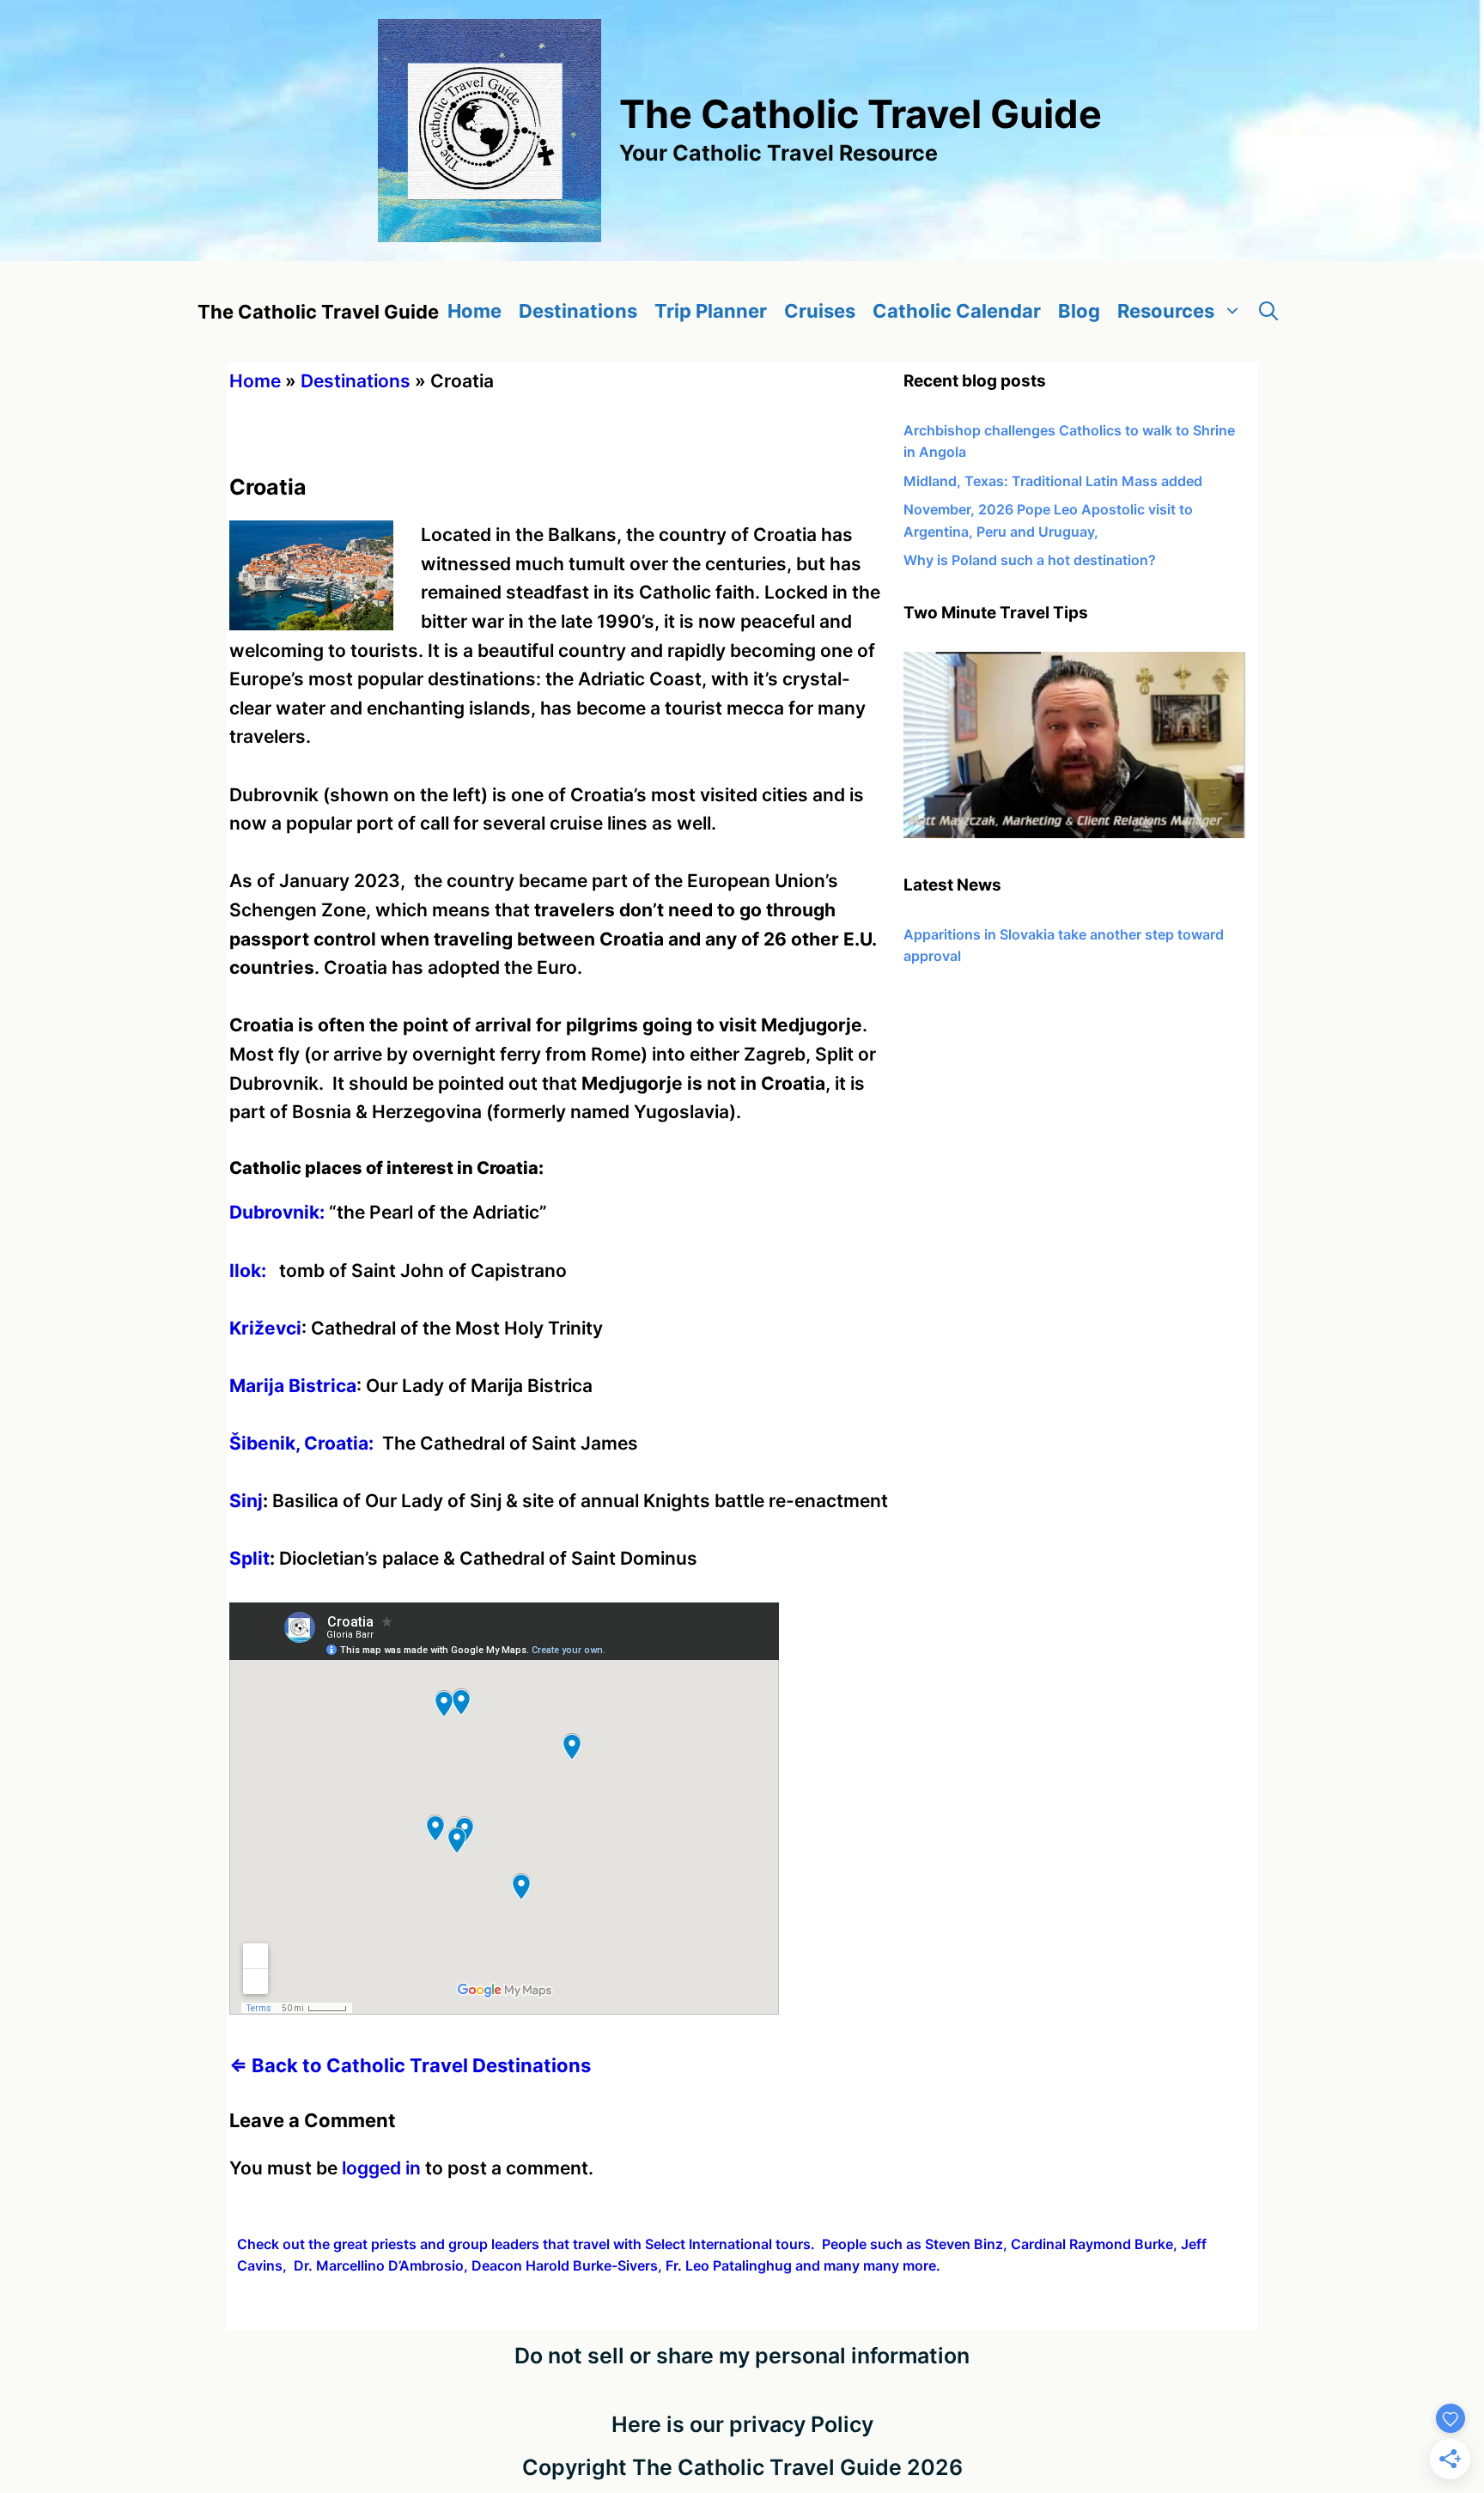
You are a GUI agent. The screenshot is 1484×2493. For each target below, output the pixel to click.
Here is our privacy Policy (742, 2424)
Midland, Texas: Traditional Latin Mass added (1053, 481)
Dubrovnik (274, 1212)
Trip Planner (711, 311)
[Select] (1074, 833)
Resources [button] (1166, 311)
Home (474, 311)
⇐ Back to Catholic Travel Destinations (410, 2065)
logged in (381, 2168)
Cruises (820, 311)
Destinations (578, 311)
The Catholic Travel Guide (861, 114)
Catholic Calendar (957, 311)
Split (249, 1558)
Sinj (246, 1501)
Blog (1079, 311)
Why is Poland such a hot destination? (1030, 560)
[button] (1268, 311)
